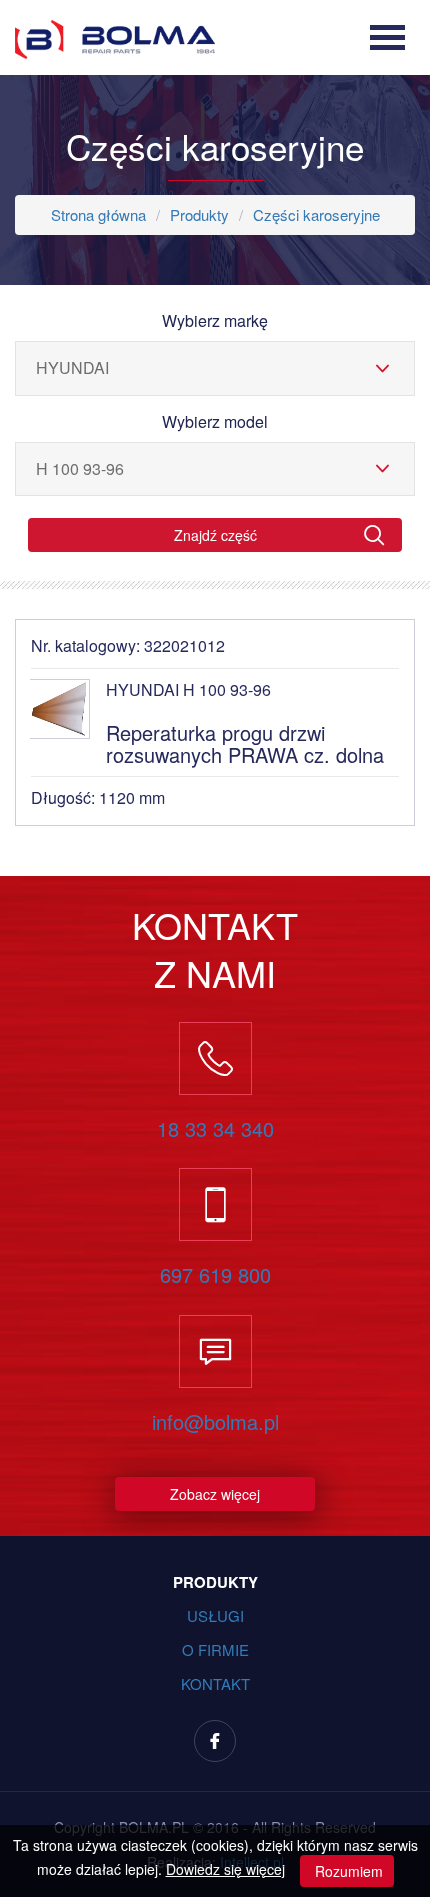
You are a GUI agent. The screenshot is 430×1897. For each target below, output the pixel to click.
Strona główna (98, 214)
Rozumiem (347, 1871)
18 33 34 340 (215, 1129)
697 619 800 (215, 1275)
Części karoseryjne (316, 214)
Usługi (215, 1615)
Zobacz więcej (215, 1494)
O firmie (215, 1649)
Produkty (199, 214)
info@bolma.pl (215, 1422)
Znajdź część (215, 535)
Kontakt (215, 1683)
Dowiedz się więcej (225, 1869)
